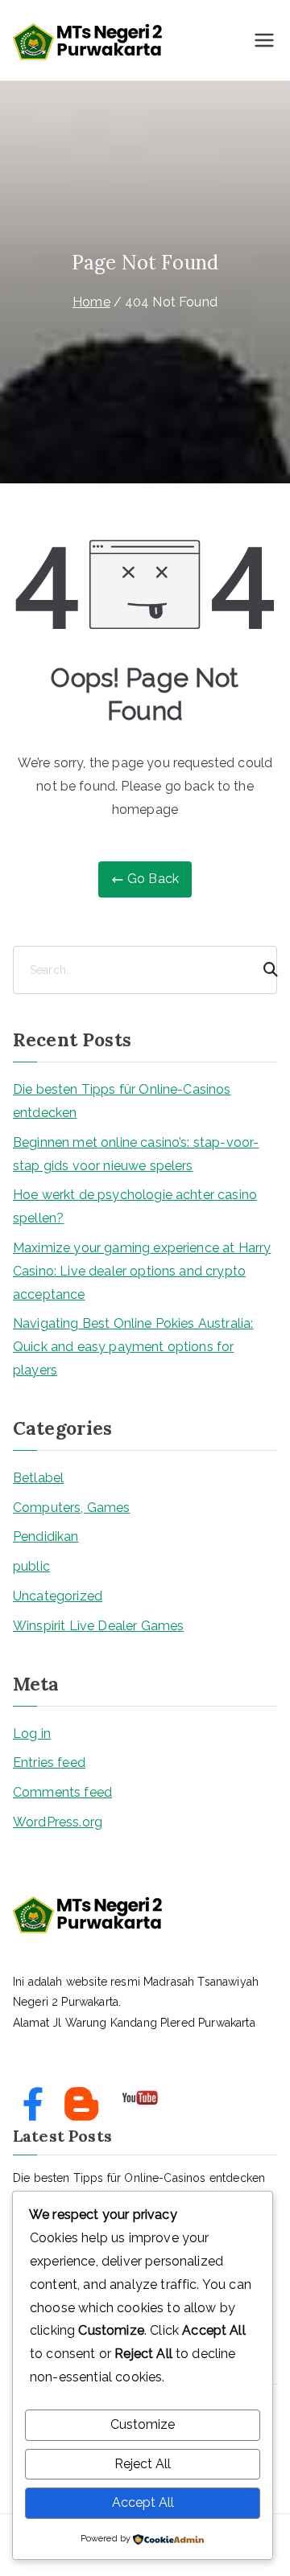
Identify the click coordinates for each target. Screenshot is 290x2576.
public (31, 1566)
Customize (143, 2424)
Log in (32, 1734)
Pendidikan (46, 1537)
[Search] (263, 970)
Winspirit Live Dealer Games (98, 1626)
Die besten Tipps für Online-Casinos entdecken (122, 1101)
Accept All (143, 2502)
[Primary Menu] (264, 40)
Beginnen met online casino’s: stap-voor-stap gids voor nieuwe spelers (136, 1154)
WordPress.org (58, 1822)
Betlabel (38, 1478)
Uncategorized (58, 1596)
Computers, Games (72, 1508)
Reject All (143, 2464)
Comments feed (62, 1792)
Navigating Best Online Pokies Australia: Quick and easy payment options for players (133, 1347)
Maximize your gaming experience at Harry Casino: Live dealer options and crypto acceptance (142, 1271)
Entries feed (49, 1763)
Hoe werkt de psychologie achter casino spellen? (135, 1206)
